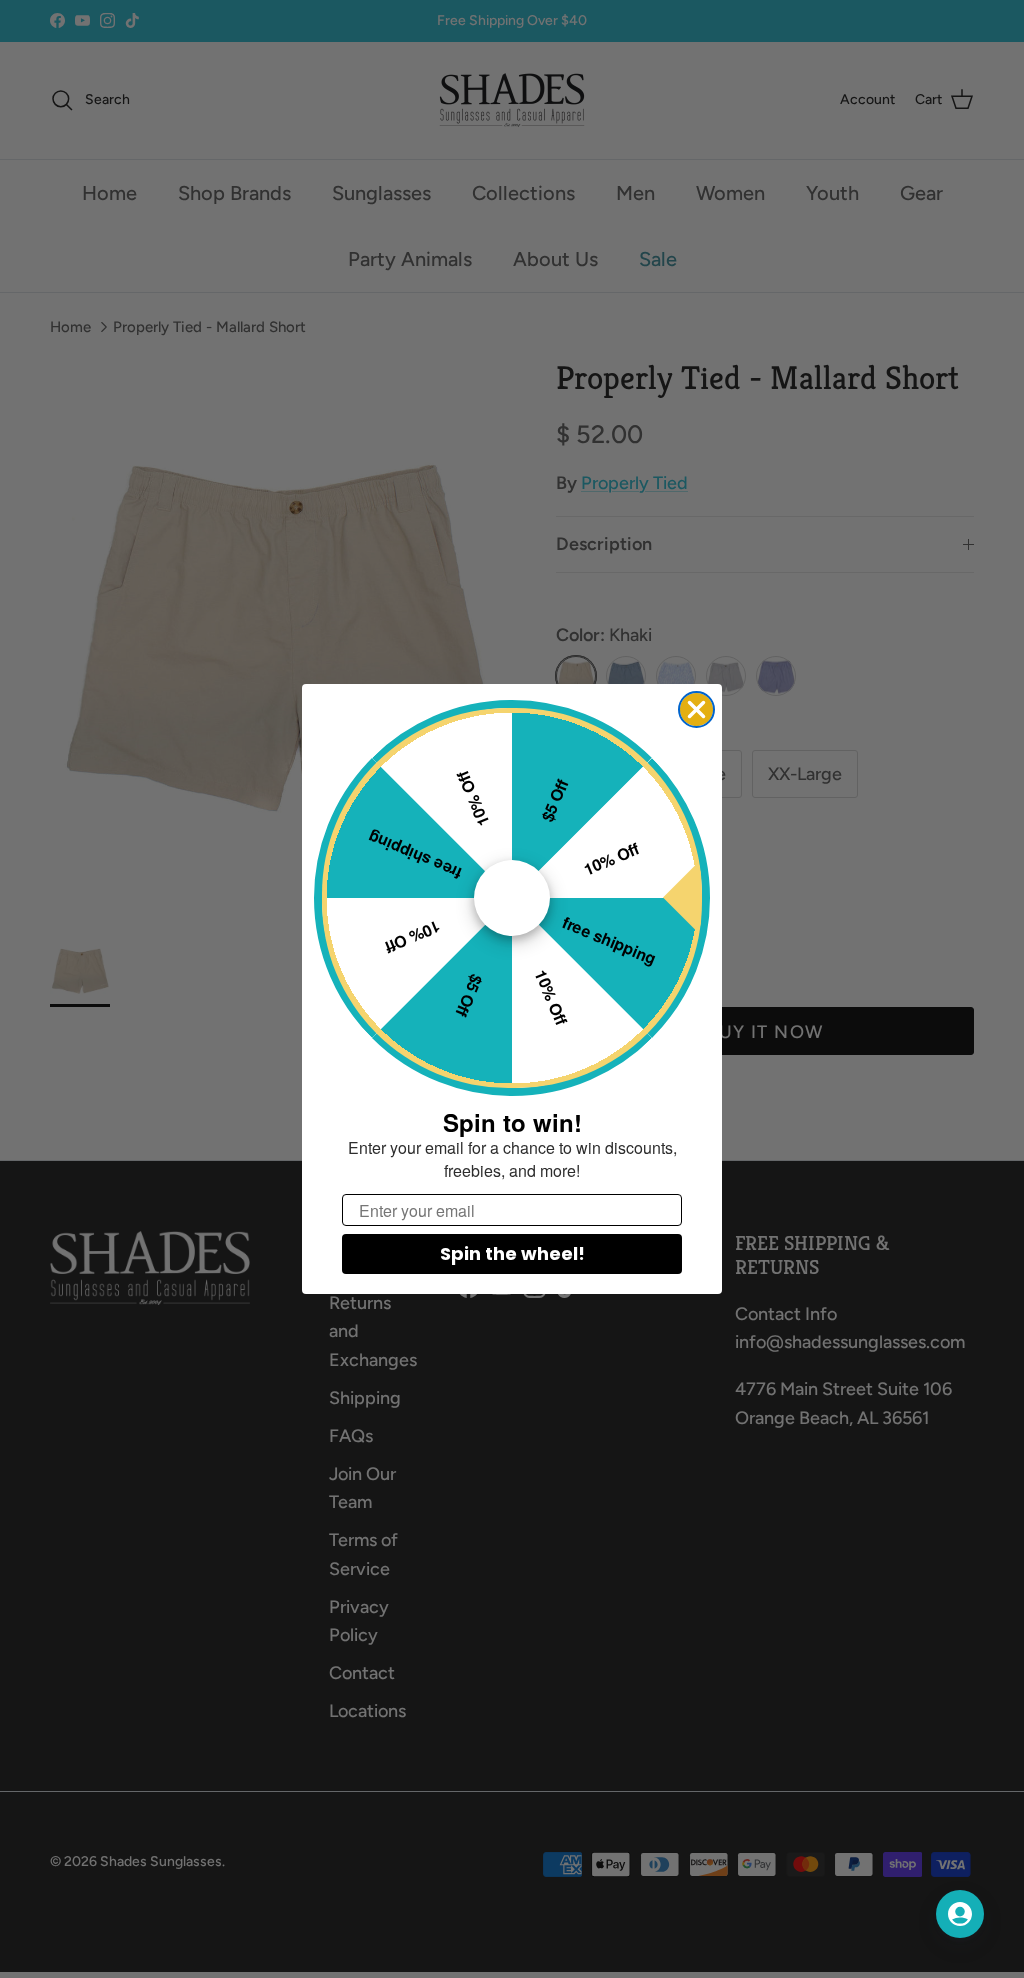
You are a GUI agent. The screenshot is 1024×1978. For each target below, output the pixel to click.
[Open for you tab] (960, 1914)
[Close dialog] (696, 709)
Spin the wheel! (512, 1253)
